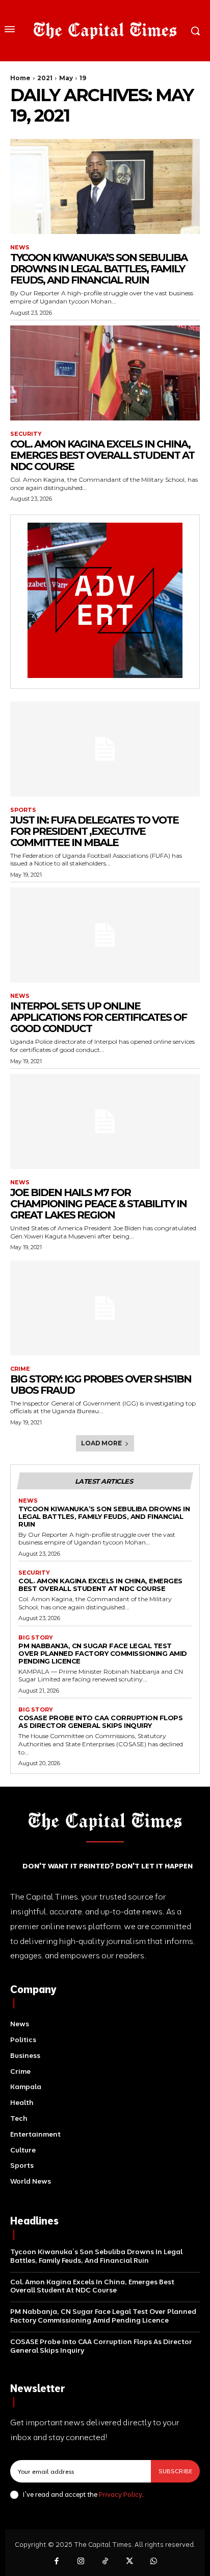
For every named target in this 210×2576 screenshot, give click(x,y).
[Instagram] (81, 2562)
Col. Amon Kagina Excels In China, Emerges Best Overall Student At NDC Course (102, 455)
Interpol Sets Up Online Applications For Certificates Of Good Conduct (98, 1017)
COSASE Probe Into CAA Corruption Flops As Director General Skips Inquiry (100, 1722)
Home (20, 78)
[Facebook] (57, 2562)
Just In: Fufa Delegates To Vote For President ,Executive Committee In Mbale (94, 831)
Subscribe (175, 2471)
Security (26, 434)
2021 (45, 78)
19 (83, 78)
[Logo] (105, 31)
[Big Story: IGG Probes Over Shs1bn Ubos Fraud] (105, 1308)
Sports (23, 810)
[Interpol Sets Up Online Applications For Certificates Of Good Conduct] (105, 935)
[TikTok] (105, 2562)
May (66, 78)
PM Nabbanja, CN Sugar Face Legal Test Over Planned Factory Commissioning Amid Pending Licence (103, 1653)
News (20, 248)
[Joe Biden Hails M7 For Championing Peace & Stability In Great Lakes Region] (105, 1121)
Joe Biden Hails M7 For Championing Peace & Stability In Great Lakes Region (98, 1204)
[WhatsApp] (153, 2562)
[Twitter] (129, 2562)
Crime (20, 1369)
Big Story (36, 1638)
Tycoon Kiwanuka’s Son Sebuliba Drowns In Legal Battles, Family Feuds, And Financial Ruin (99, 269)
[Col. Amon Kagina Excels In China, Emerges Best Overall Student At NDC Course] (105, 373)
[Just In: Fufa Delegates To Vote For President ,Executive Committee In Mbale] (105, 749)
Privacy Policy (121, 2494)
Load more (101, 1443)
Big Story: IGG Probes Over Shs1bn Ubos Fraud (101, 1385)
